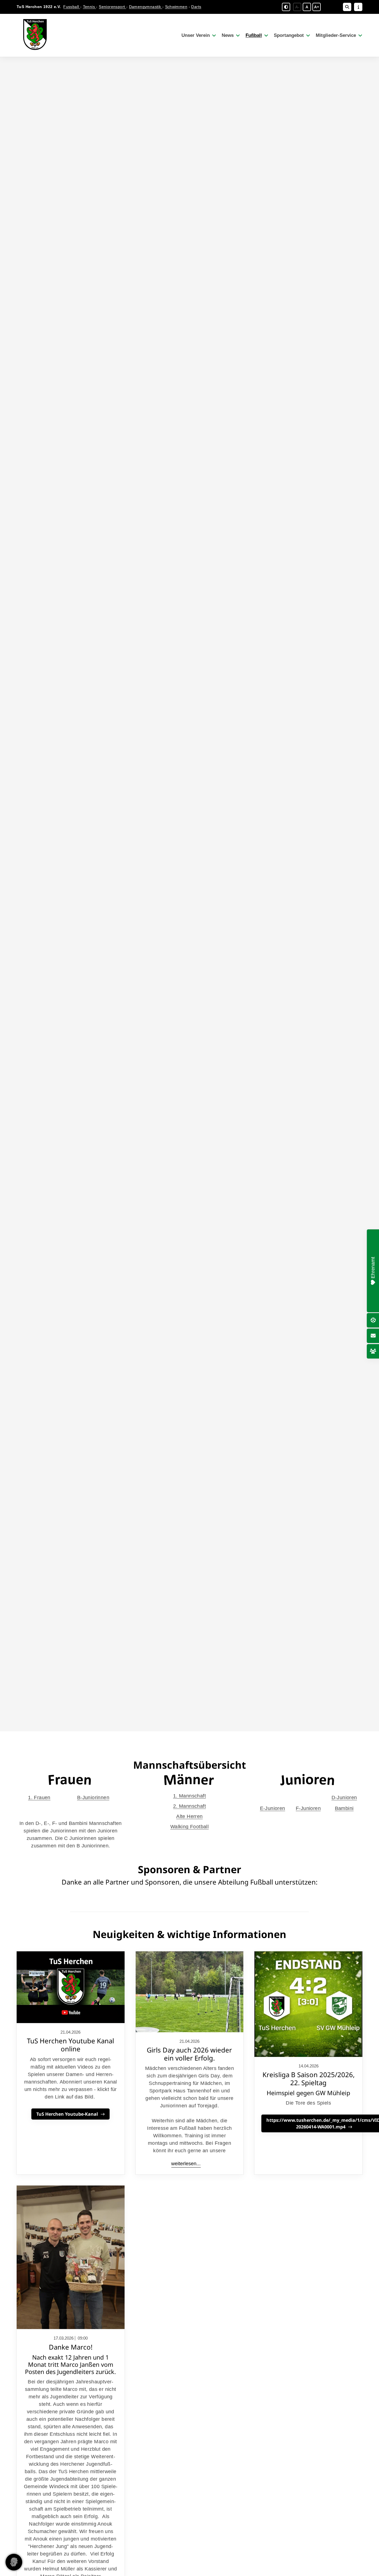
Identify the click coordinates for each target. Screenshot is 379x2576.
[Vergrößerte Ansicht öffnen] (190, 1992)
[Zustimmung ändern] (14, 2562)
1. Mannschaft (189, 1796)
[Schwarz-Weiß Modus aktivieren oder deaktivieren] (286, 7)
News (228, 35)
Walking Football (189, 1827)
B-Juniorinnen (93, 1798)
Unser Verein (196, 35)
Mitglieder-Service (336, 35)
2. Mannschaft (189, 1806)
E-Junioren (273, 1808)
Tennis (90, 7)
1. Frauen (39, 1798)
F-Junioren (308, 1808)
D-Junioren (344, 1798)
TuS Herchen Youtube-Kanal (67, 2114)
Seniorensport (113, 7)
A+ (317, 7)
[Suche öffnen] (347, 7)
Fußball (254, 35)
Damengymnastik (146, 7)
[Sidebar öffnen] (358, 7)
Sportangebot (289, 35)
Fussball (72, 7)
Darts (196, 7)
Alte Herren (189, 1816)
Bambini (344, 1808)
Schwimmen (176, 7)
